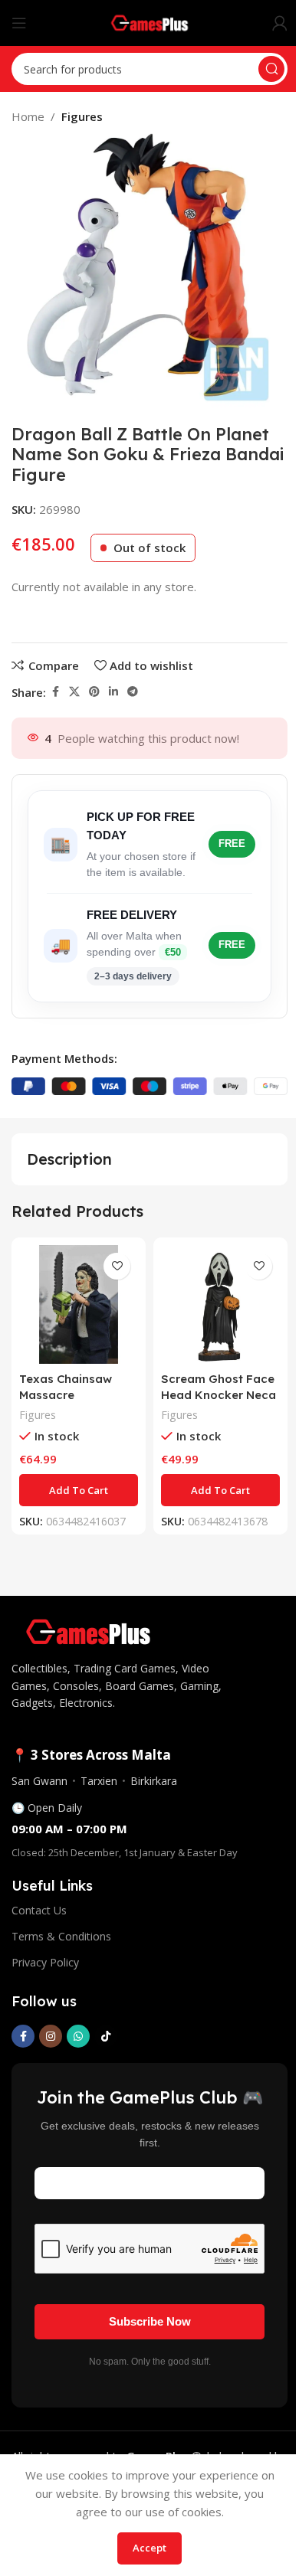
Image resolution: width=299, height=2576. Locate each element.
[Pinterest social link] (94, 692)
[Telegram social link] (133, 692)
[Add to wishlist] (117, 1266)
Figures (82, 116)
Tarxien (99, 1781)
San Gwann (39, 1781)
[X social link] (74, 692)
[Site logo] (150, 21)
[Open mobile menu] (19, 23)
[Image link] (88, 1630)
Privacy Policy (45, 1962)
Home (28, 116)
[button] (79, 1490)
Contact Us (39, 1910)
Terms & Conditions (61, 1936)
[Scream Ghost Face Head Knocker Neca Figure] (220, 1304)
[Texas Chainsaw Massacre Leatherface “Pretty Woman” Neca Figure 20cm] (79, 1304)
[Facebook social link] (55, 692)
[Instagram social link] (51, 2036)
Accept (149, 2548)
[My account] (280, 23)
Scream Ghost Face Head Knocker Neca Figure (219, 1395)
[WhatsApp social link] (78, 2036)
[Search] (271, 69)
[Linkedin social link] (113, 692)
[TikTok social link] (106, 2036)
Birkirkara (154, 1781)
